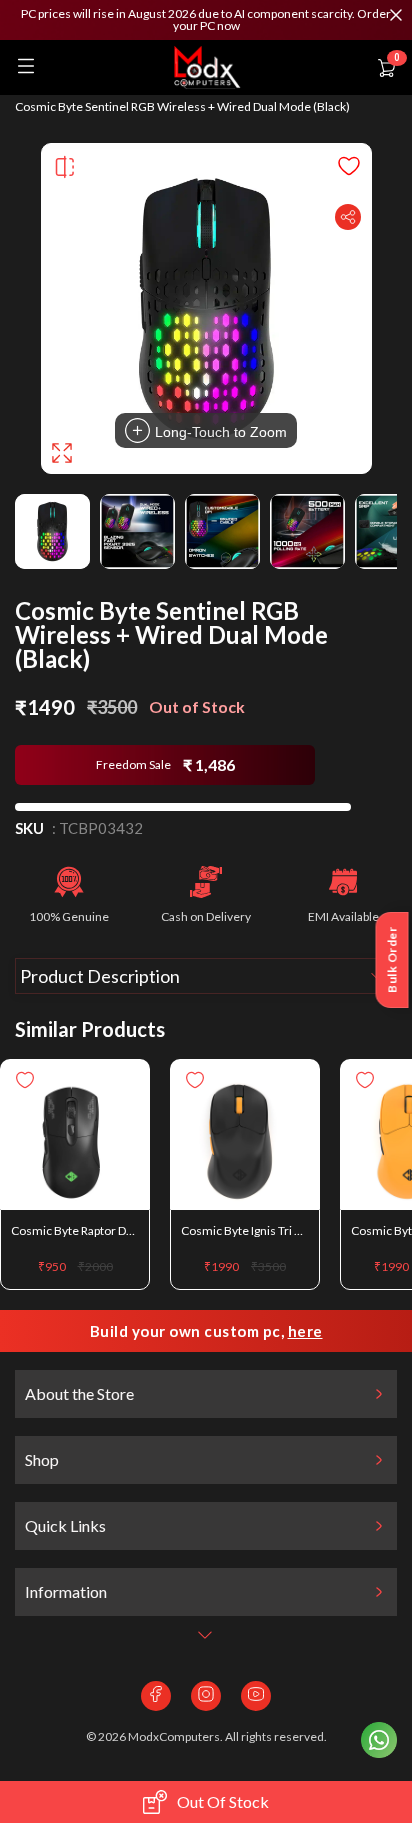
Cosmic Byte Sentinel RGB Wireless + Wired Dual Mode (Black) (182, 107)
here (305, 1331)
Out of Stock (223, 1801)
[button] (206, 20)
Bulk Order (392, 960)
